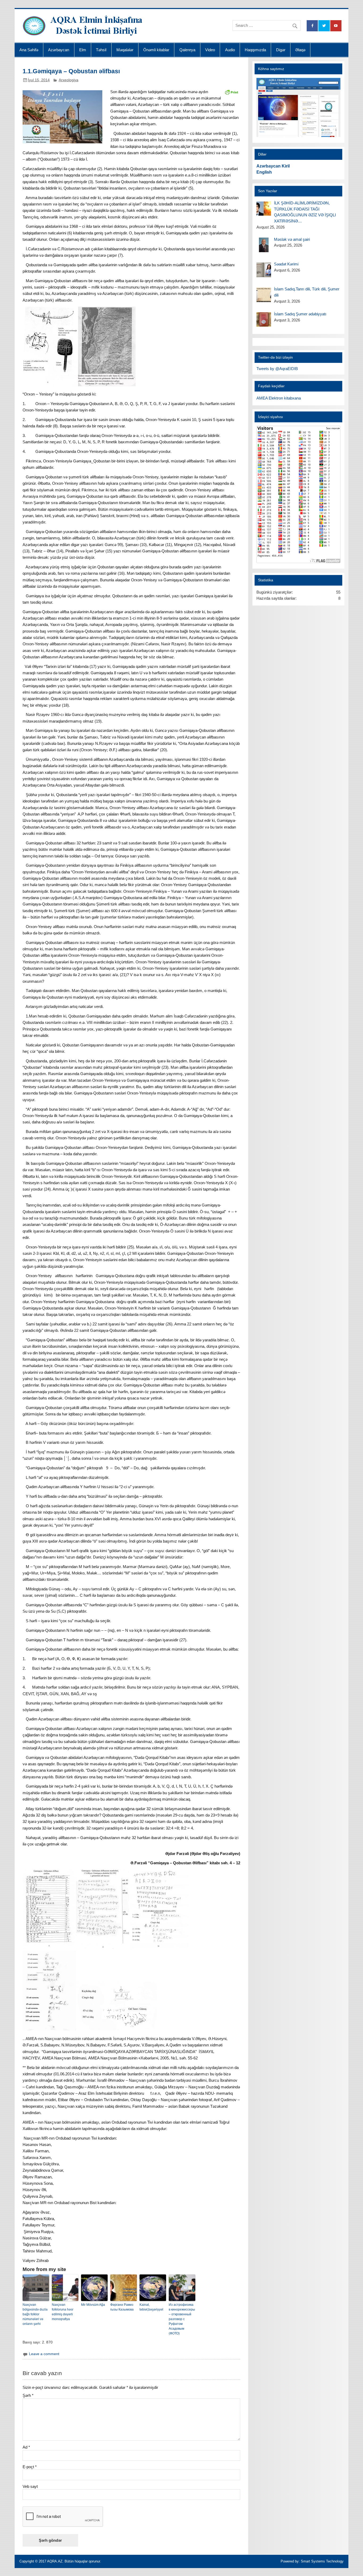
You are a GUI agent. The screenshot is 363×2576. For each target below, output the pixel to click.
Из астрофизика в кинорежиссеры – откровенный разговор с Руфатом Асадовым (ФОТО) (182, 2319)
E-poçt (30, 2467)
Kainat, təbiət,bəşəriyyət (151, 2307)
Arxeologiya (69, 80)
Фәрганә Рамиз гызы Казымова (122, 2307)
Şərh (28, 2395)
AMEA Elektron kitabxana (279, 398)
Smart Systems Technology (322, 2561)
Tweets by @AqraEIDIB (277, 369)
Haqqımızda (255, 50)
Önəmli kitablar (156, 50)
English (264, 172)
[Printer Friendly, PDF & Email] (231, 92)
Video (210, 50)
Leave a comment (44, 2354)
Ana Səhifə (29, 50)
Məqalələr (125, 50)
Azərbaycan (59, 50)
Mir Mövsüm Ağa (93, 2305)
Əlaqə (300, 50)
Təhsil (101, 50)
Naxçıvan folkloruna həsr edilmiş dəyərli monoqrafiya (63, 2312)
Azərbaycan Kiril (273, 166)
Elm (83, 50)
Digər (281, 50)
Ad (26, 2447)
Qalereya (187, 50)
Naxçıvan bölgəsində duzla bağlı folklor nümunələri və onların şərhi (35, 2314)
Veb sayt (30, 2486)
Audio (230, 50)
